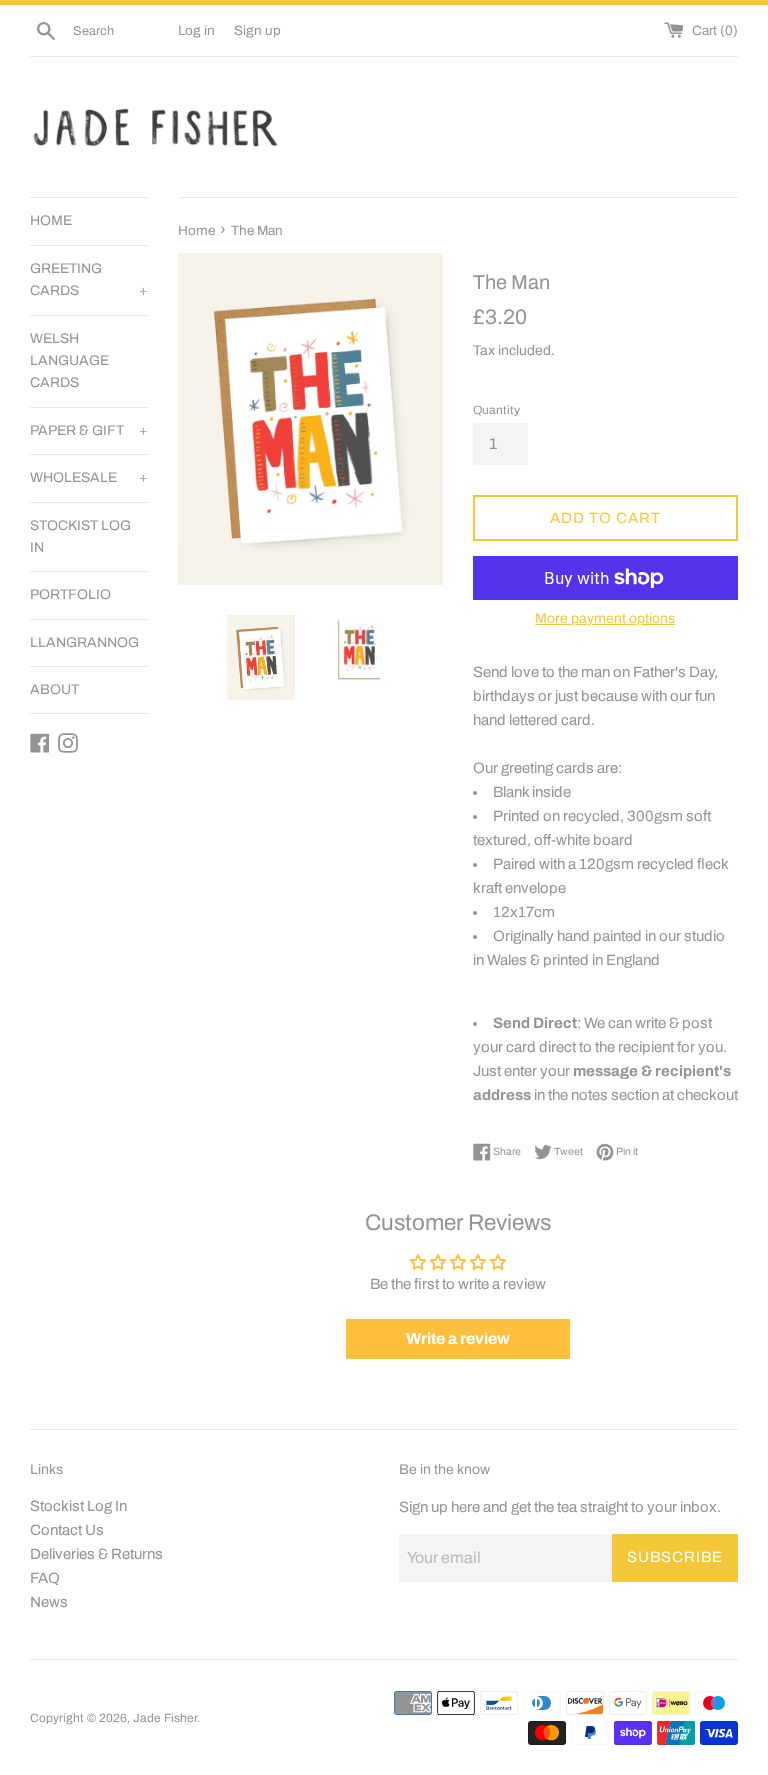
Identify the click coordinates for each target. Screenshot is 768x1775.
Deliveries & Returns (96, 1554)
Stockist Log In (78, 1506)
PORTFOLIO (70, 594)
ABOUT (54, 689)
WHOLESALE (89, 477)
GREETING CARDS (89, 279)
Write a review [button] (458, 1338)
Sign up (257, 30)
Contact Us (67, 1530)
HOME (51, 220)
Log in (196, 30)
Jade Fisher (165, 1718)
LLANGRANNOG (84, 642)
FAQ (45, 1578)
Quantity (496, 410)
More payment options (605, 618)
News (49, 1602)
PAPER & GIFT (89, 430)
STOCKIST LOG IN (80, 536)
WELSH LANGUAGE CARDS (69, 361)
